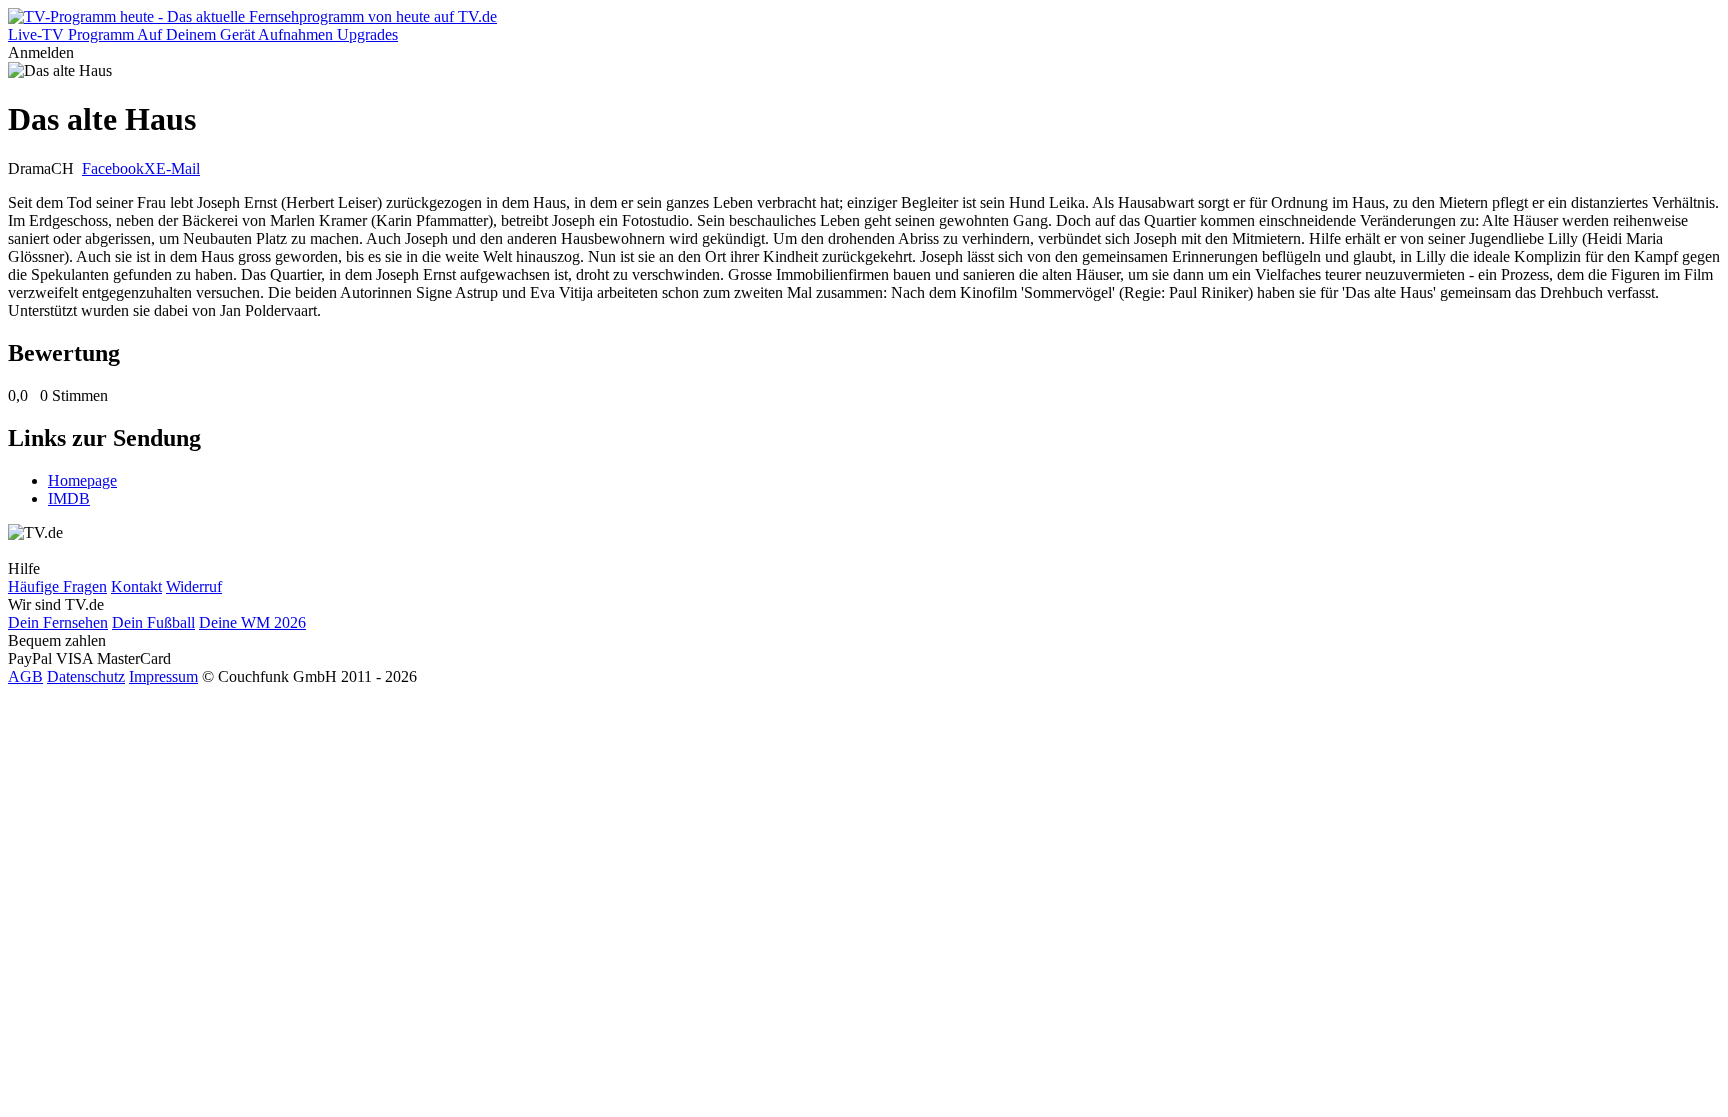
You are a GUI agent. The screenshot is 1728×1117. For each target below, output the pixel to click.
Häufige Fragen (57, 586)
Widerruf (194, 586)
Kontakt (136, 586)
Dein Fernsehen (58, 622)
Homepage (82, 480)
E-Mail (178, 168)
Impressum (163, 676)
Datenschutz (86, 676)
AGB (25, 676)
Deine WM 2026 (252, 622)
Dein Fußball (153, 622)
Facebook (113, 168)
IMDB (69, 498)
